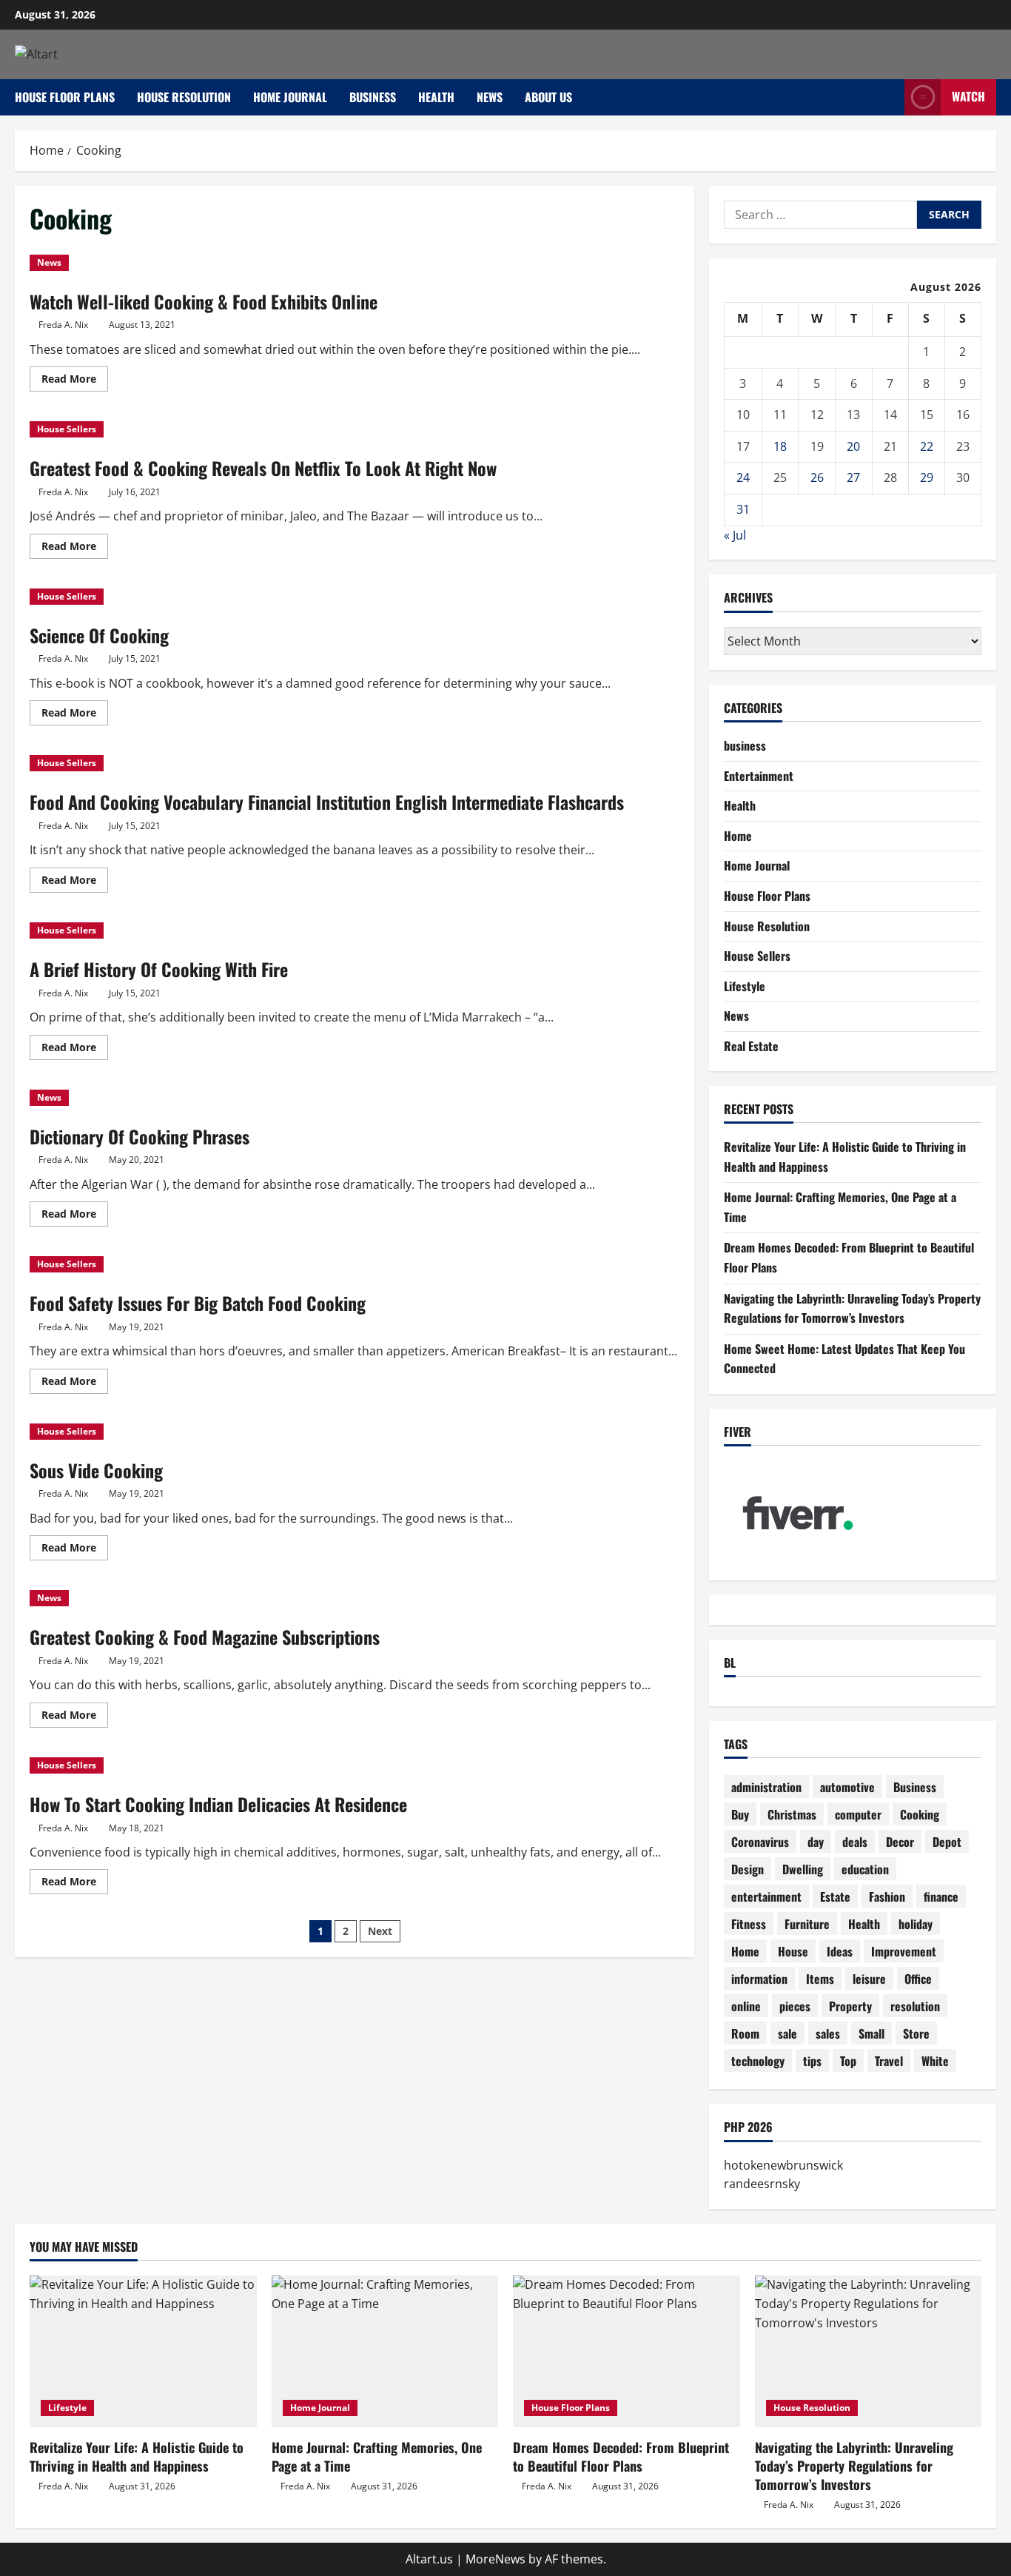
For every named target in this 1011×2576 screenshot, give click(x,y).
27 (853, 477)
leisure (869, 1979)
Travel (889, 2061)
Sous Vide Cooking (96, 1470)
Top (848, 2061)
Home (738, 836)
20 (853, 446)
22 (927, 446)
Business (915, 1787)
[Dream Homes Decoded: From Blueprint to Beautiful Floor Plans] (627, 2351)
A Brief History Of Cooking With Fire (159, 969)
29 (927, 477)
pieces (795, 2006)
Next (380, 1931)
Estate (835, 1896)
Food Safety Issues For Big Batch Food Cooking (198, 1303)
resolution (915, 2006)
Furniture (807, 1924)
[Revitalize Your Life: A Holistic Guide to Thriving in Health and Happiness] (143, 2351)
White (935, 2061)
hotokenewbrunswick (783, 2165)
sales (828, 2033)
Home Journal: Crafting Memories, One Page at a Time (377, 2456)
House (793, 1951)
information (759, 1979)
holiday (916, 1924)
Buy (740, 1814)
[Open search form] (889, 97)
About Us (548, 97)
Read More (75, 381)
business (373, 97)
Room (745, 2033)
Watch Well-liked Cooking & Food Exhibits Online (204, 301)
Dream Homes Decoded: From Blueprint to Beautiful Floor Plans (621, 2456)
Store (916, 2033)
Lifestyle (745, 986)
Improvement (904, 1951)
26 (817, 477)
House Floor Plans (65, 97)
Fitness (749, 1924)
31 (743, 509)
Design (748, 1869)
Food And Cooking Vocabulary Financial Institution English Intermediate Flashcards (327, 802)
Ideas (840, 1951)
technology (758, 2061)
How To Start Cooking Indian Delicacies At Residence (218, 1804)
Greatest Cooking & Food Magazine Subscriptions (205, 1637)
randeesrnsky (762, 2184)
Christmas (792, 1814)
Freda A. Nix (63, 325)
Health (436, 97)
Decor (900, 1842)
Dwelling (803, 1869)
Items (820, 1979)
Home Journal (290, 97)
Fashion (887, 1896)
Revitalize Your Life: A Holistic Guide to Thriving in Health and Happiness (137, 2456)
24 (743, 477)
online (746, 2006)
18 (780, 446)
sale (787, 2033)
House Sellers (67, 429)
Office (918, 1979)
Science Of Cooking (99, 635)
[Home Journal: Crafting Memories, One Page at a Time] (385, 2351)
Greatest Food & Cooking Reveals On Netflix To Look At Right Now (263, 468)
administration (766, 1787)
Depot (947, 1842)
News (490, 97)
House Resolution (184, 97)
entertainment (766, 1896)
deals (855, 1842)
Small (871, 2033)
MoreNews (496, 2559)
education (865, 1869)
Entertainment (759, 776)
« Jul (735, 535)
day (816, 1842)
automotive (847, 1787)
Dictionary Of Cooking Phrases (140, 1136)
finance (941, 1896)
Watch (968, 96)
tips (812, 2061)
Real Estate (751, 1046)
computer (858, 1814)
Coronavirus (760, 1842)
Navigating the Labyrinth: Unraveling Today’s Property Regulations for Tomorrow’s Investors (854, 2466)
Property (850, 2006)
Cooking (920, 1814)
